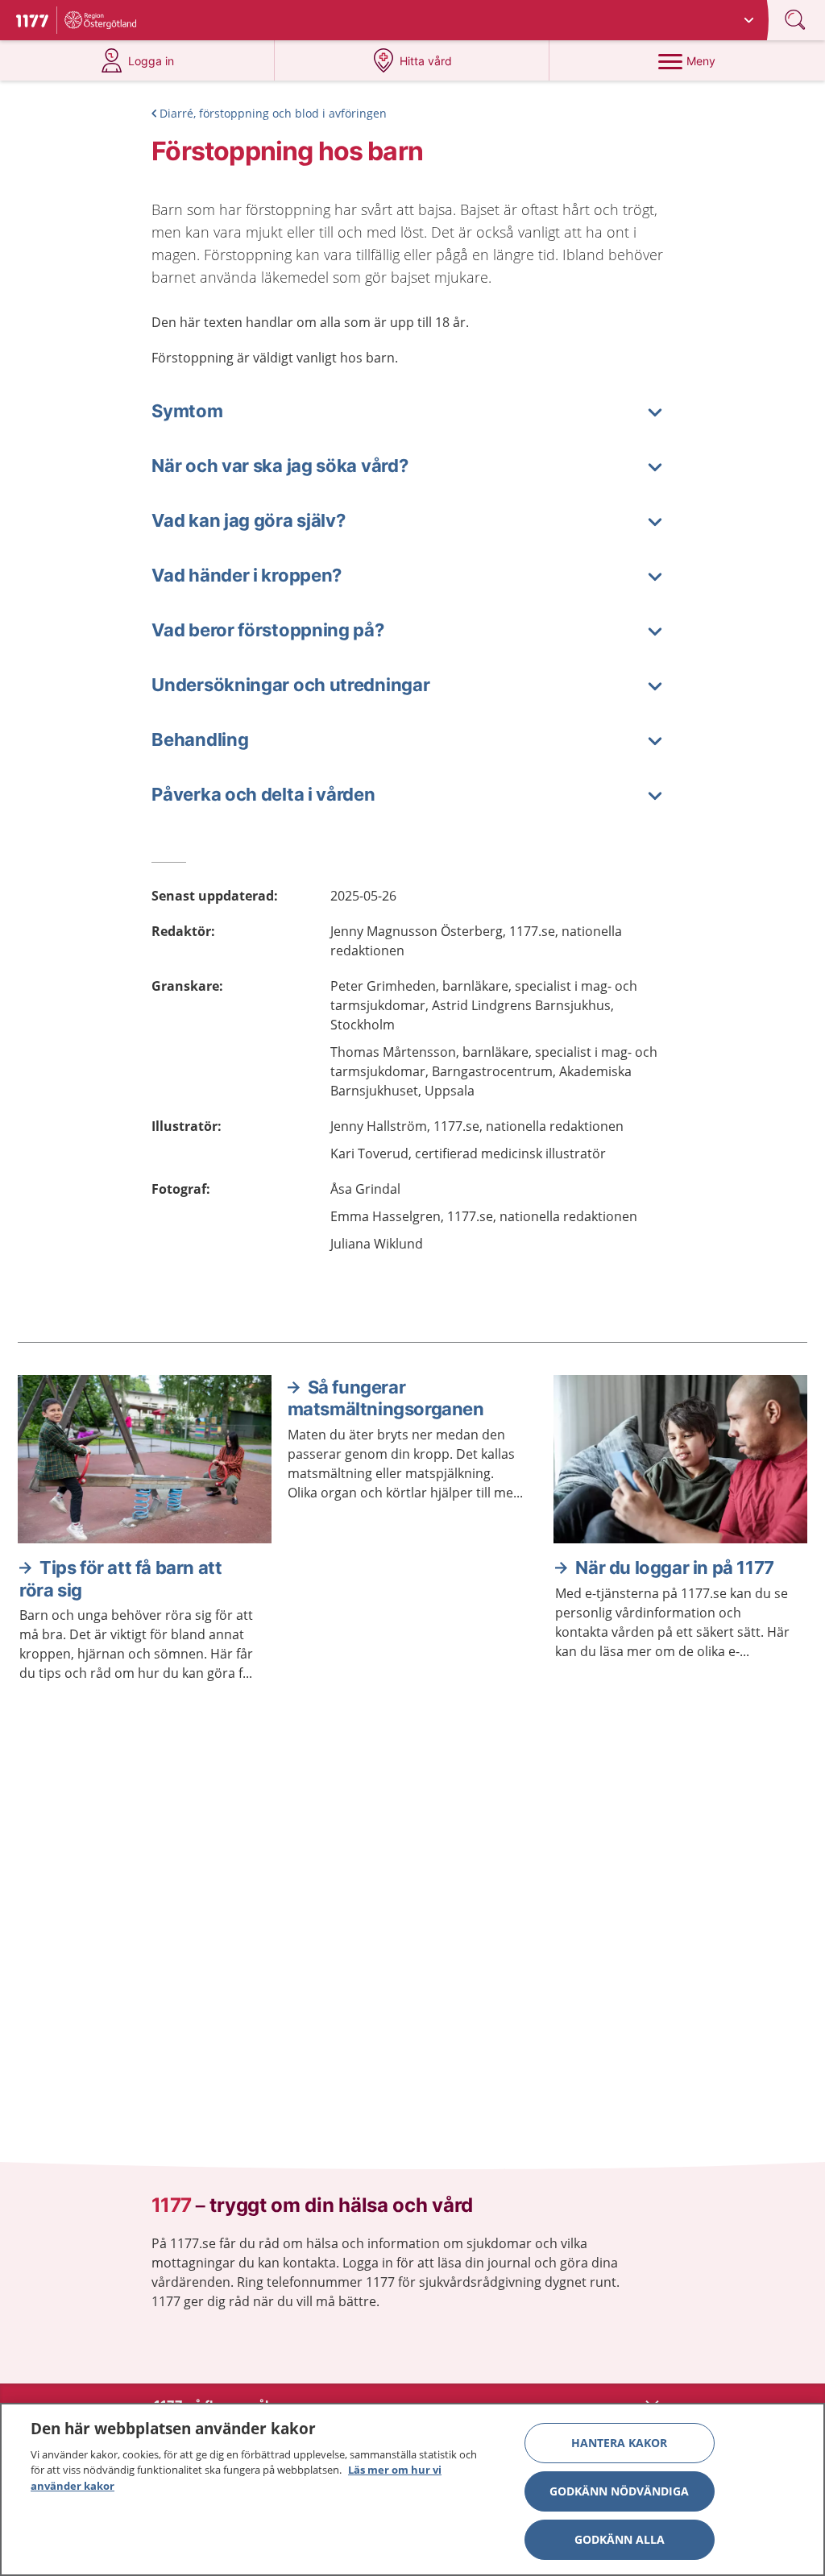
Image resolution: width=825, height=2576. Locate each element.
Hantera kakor (619, 2443)
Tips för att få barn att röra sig (120, 1579)
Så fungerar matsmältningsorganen (386, 1398)
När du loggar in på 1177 (674, 1568)
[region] (412, 2489)
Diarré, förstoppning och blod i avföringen (273, 113)
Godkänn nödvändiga (619, 2491)
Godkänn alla (620, 2539)
